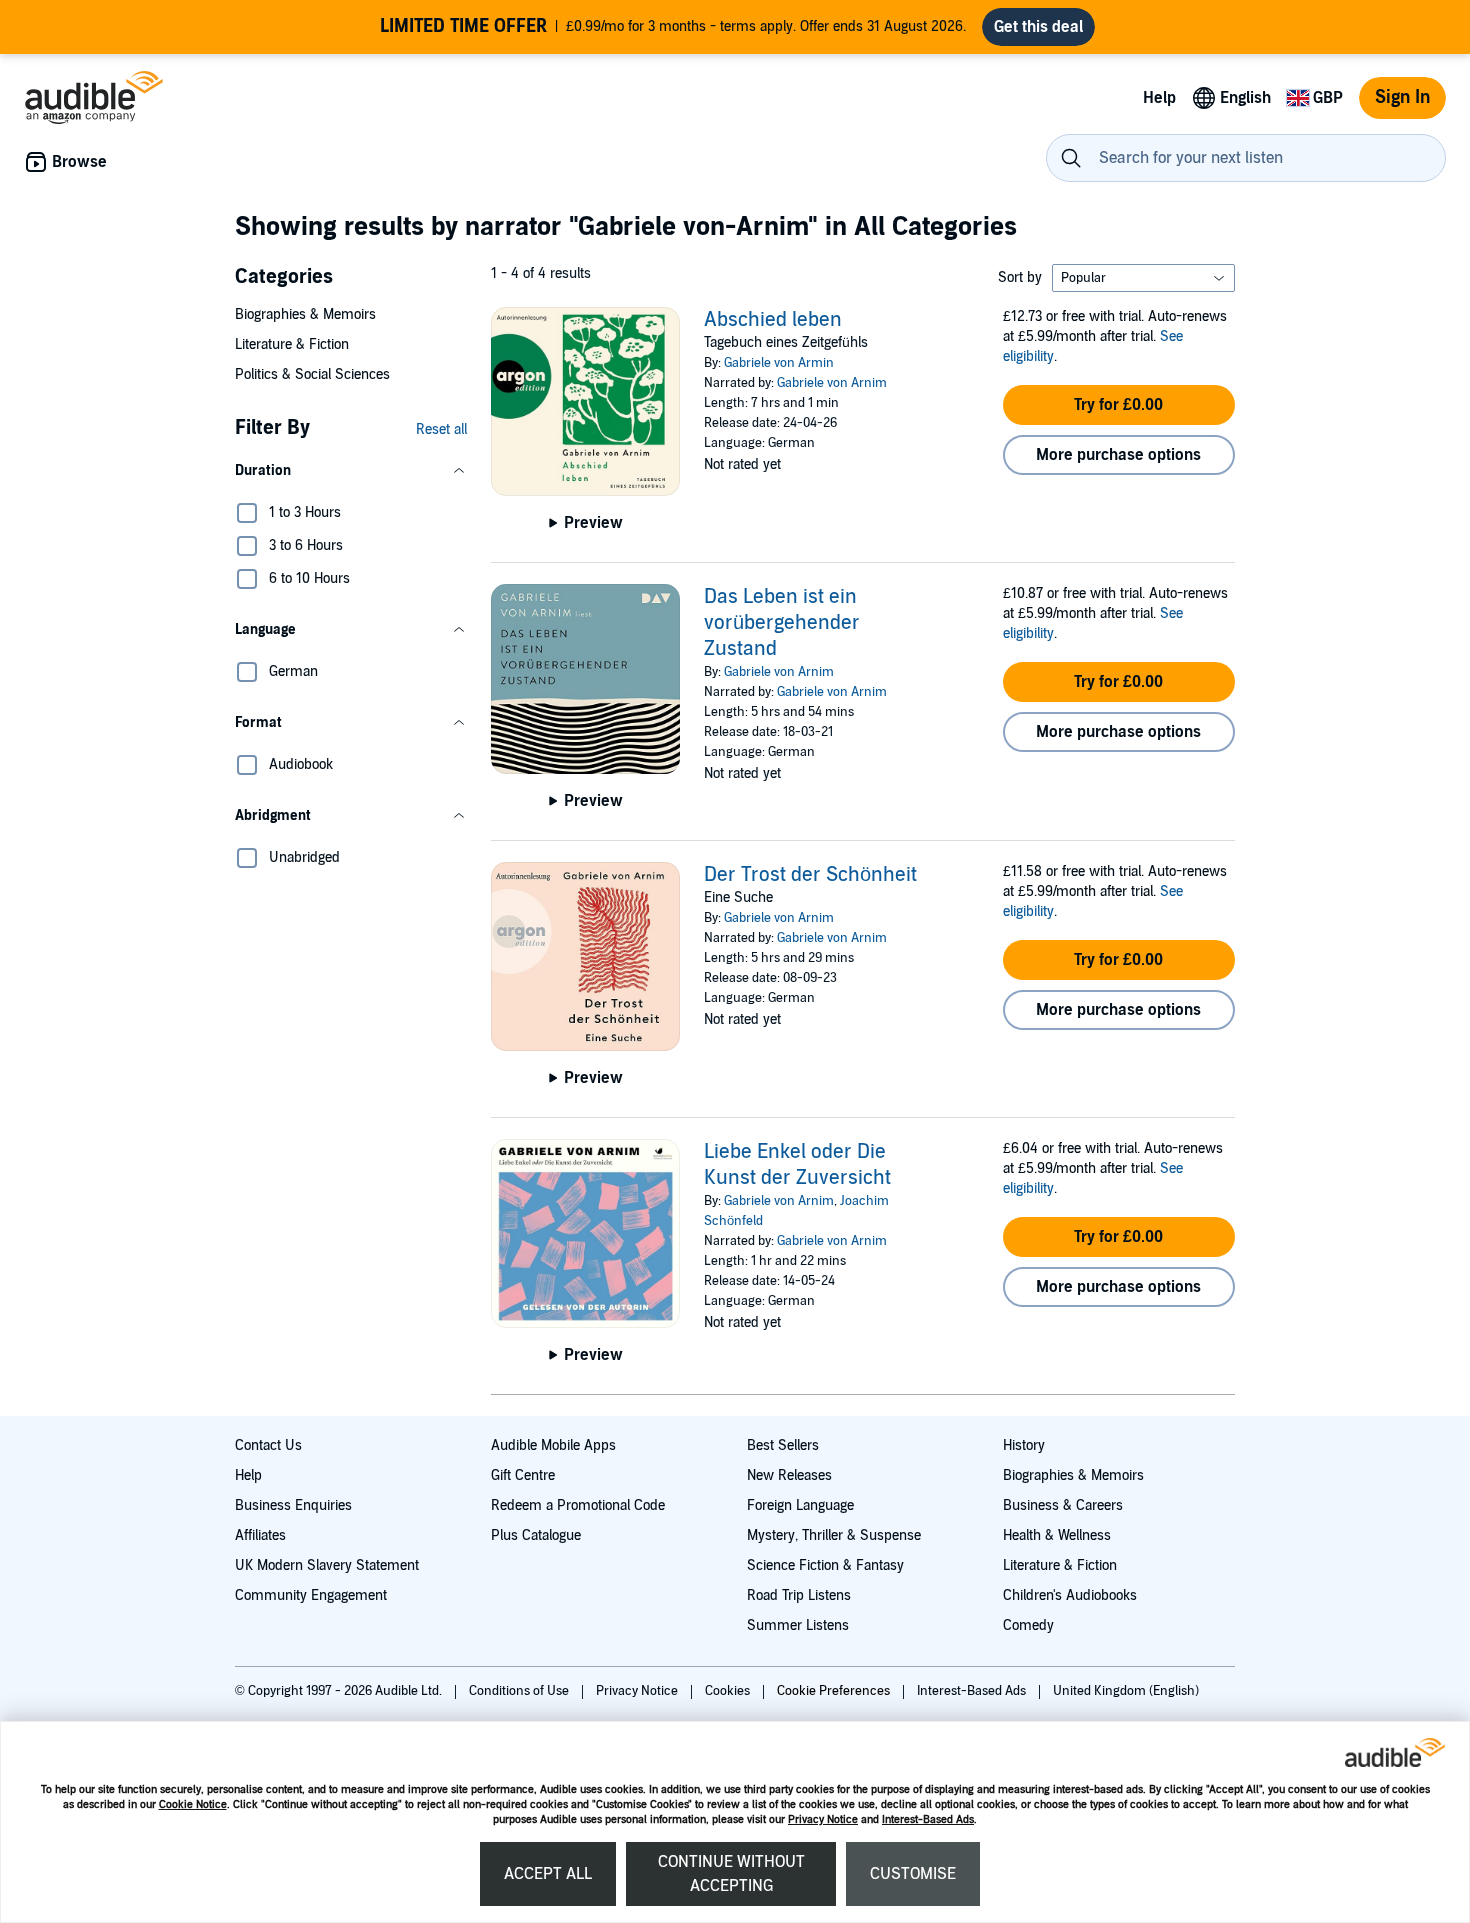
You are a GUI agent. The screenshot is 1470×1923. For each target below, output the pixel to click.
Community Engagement (311, 1595)
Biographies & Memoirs (305, 314)
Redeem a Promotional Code (578, 1505)
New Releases (789, 1475)
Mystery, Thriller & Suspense (834, 1535)
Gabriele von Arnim (832, 383)
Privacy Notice (823, 1819)
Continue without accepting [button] (731, 1874)
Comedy (1028, 1625)
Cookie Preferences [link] (833, 1691)
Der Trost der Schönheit (810, 875)
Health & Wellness (1057, 1535)
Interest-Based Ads (928, 1819)
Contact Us (268, 1445)
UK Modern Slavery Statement (327, 1565)
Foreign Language (800, 1505)
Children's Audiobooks (1070, 1595)
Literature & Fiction (292, 344)
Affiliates (260, 1535)
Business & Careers (1063, 1505)
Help (248, 1475)
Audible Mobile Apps (553, 1445)
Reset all (441, 429)
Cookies (729, 1691)
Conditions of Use (520, 1691)
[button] (351, 471)
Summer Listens (798, 1625)
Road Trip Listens (799, 1595)
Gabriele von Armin (779, 363)
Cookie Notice (193, 1804)
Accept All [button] (548, 1874)
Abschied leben (773, 320)
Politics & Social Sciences (312, 374)
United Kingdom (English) (1126, 1691)
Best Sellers (783, 1445)
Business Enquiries (293, 1505)
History (1024, 1445)
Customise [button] (913, 1874)
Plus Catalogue (536, 1535)
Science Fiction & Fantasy (825, 1565)
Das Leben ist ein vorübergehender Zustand (782, 623)
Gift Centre (523, 1475)
